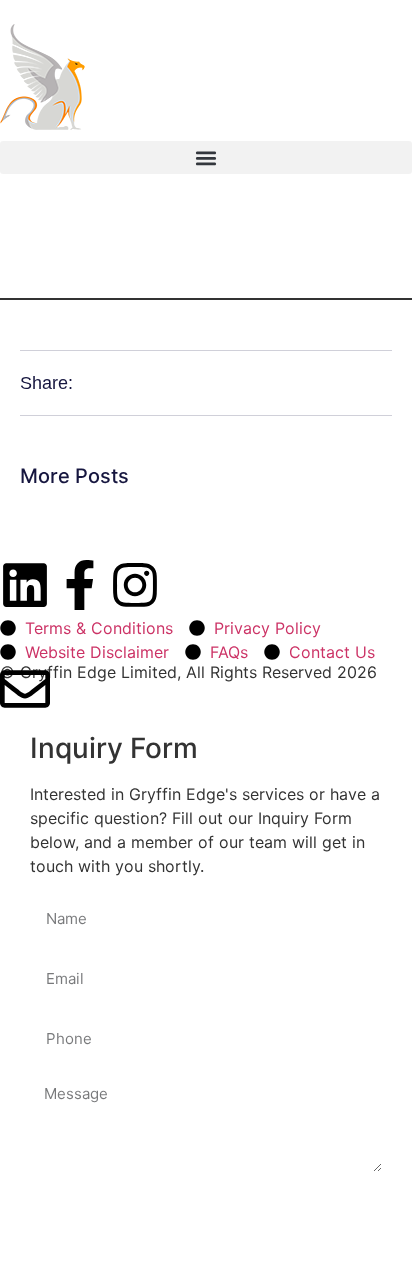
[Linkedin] (25, 585)
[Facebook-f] (80, 585)
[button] (206, 157)
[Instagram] (135, 585)
